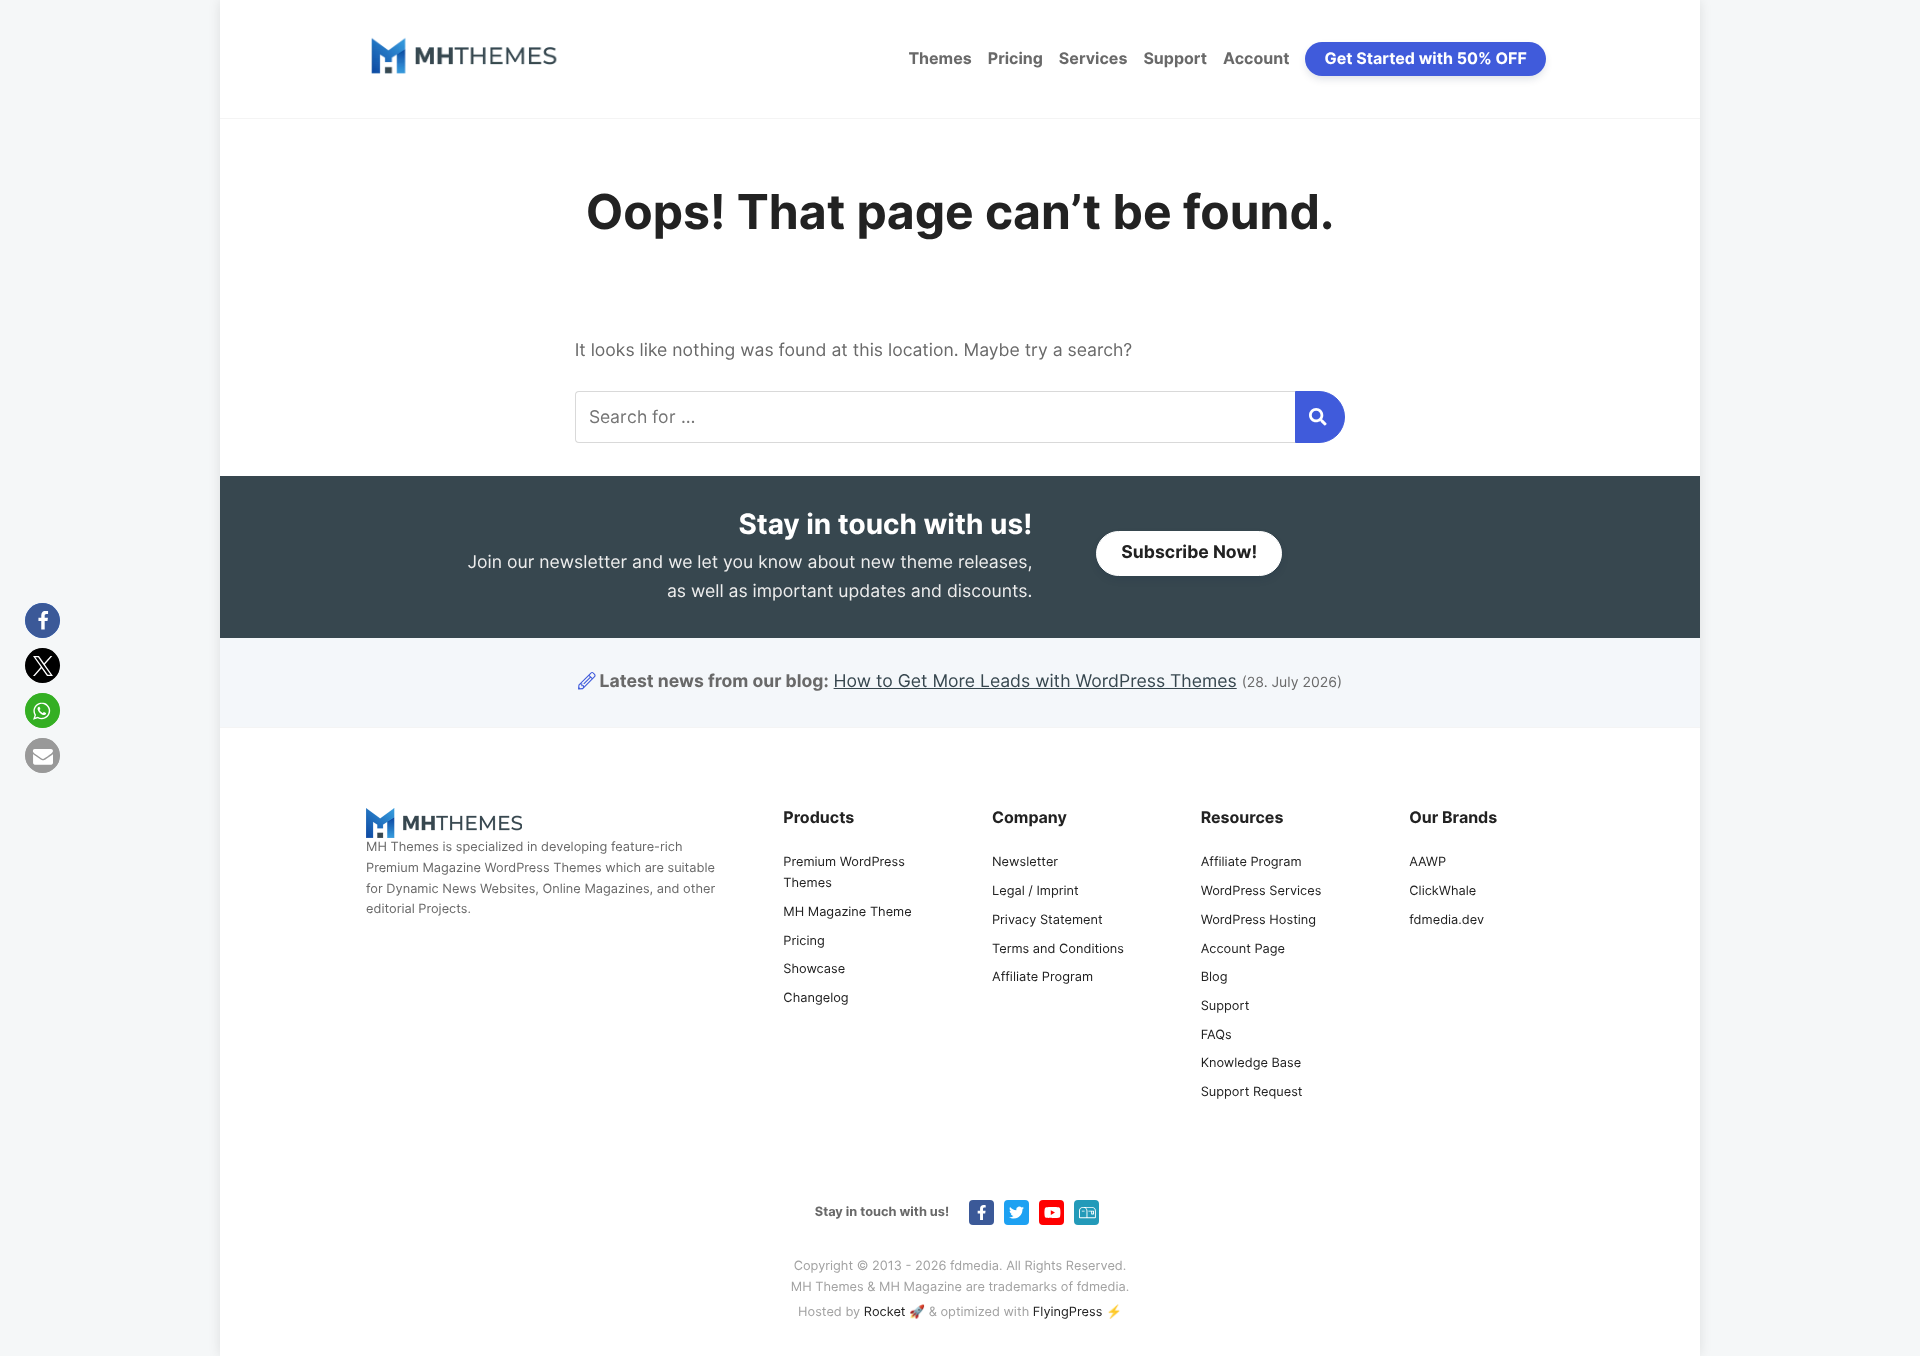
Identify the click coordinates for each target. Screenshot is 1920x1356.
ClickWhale (1442, 891)
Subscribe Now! (1189, 552)
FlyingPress (1068, 1312)
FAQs (1216, 1035)
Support (1175, 58)
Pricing (1015, 58)
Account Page (1243, 949)
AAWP (1427, 862)
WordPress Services (1261, 891)
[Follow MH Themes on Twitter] (1016, 1212)
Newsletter (1025, 862)
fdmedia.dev (1446, 920)
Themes (939, 58)
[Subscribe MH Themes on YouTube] (1051, 1212)
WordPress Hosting (1258, 920)
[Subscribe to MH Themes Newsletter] (1086, 1212)
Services (1093, 58)
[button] (42, 620)
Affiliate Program (1042, 977)
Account (1256, 58)
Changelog (815, 998)
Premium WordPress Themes (844, 873)
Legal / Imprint (1035, 891)
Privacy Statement (1047, 920)
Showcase (814, 969)
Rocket (885, 1312)
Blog (1214, 977)
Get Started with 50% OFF (1426, 58)
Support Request (1252, 1092)
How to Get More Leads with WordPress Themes (1035, 681)
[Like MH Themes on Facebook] (981, 1212)
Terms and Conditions (1058, 949)
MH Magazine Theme (847, 912)
